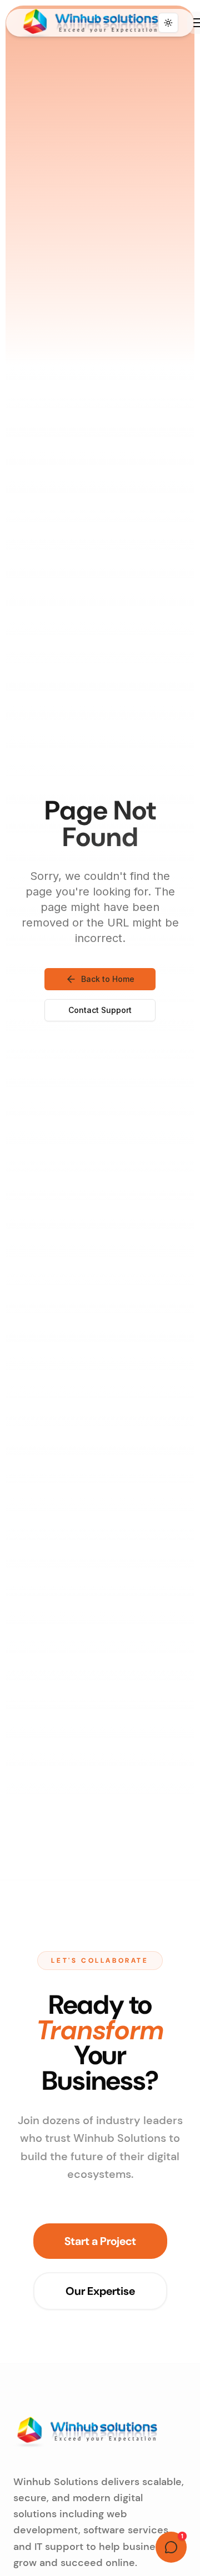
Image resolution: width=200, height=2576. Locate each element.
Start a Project (100, 2241)
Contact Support (100, 1010)
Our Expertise (100, 2291)
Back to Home (108, 979)
